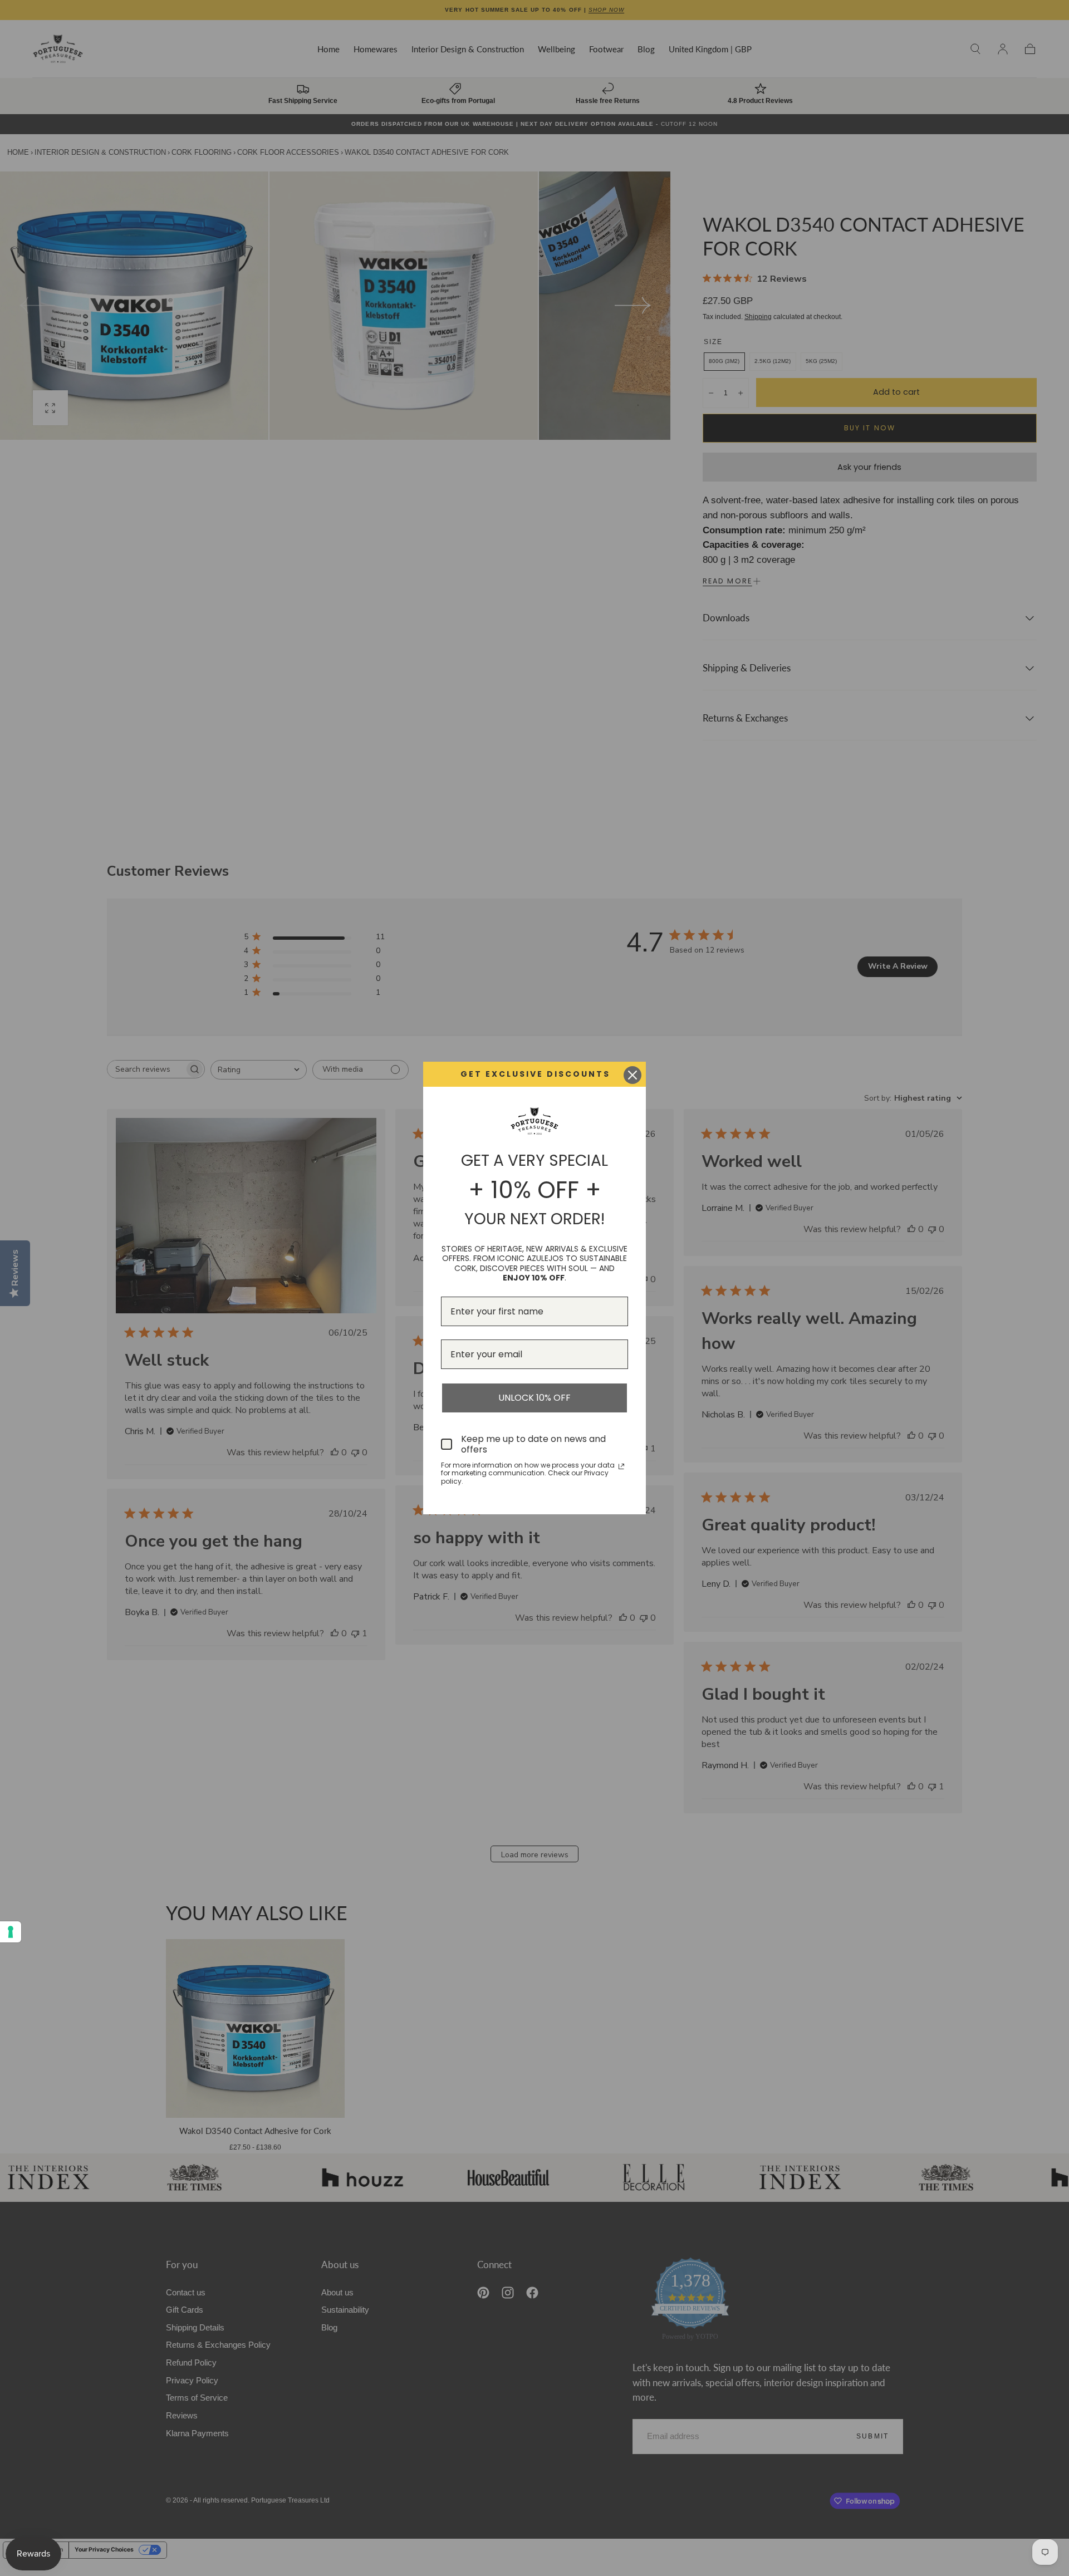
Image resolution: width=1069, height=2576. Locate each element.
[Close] (632, 1075)
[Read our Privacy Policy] (621, 1466)
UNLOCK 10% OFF (534, 1398)
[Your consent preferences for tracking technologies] (11, 1932)
